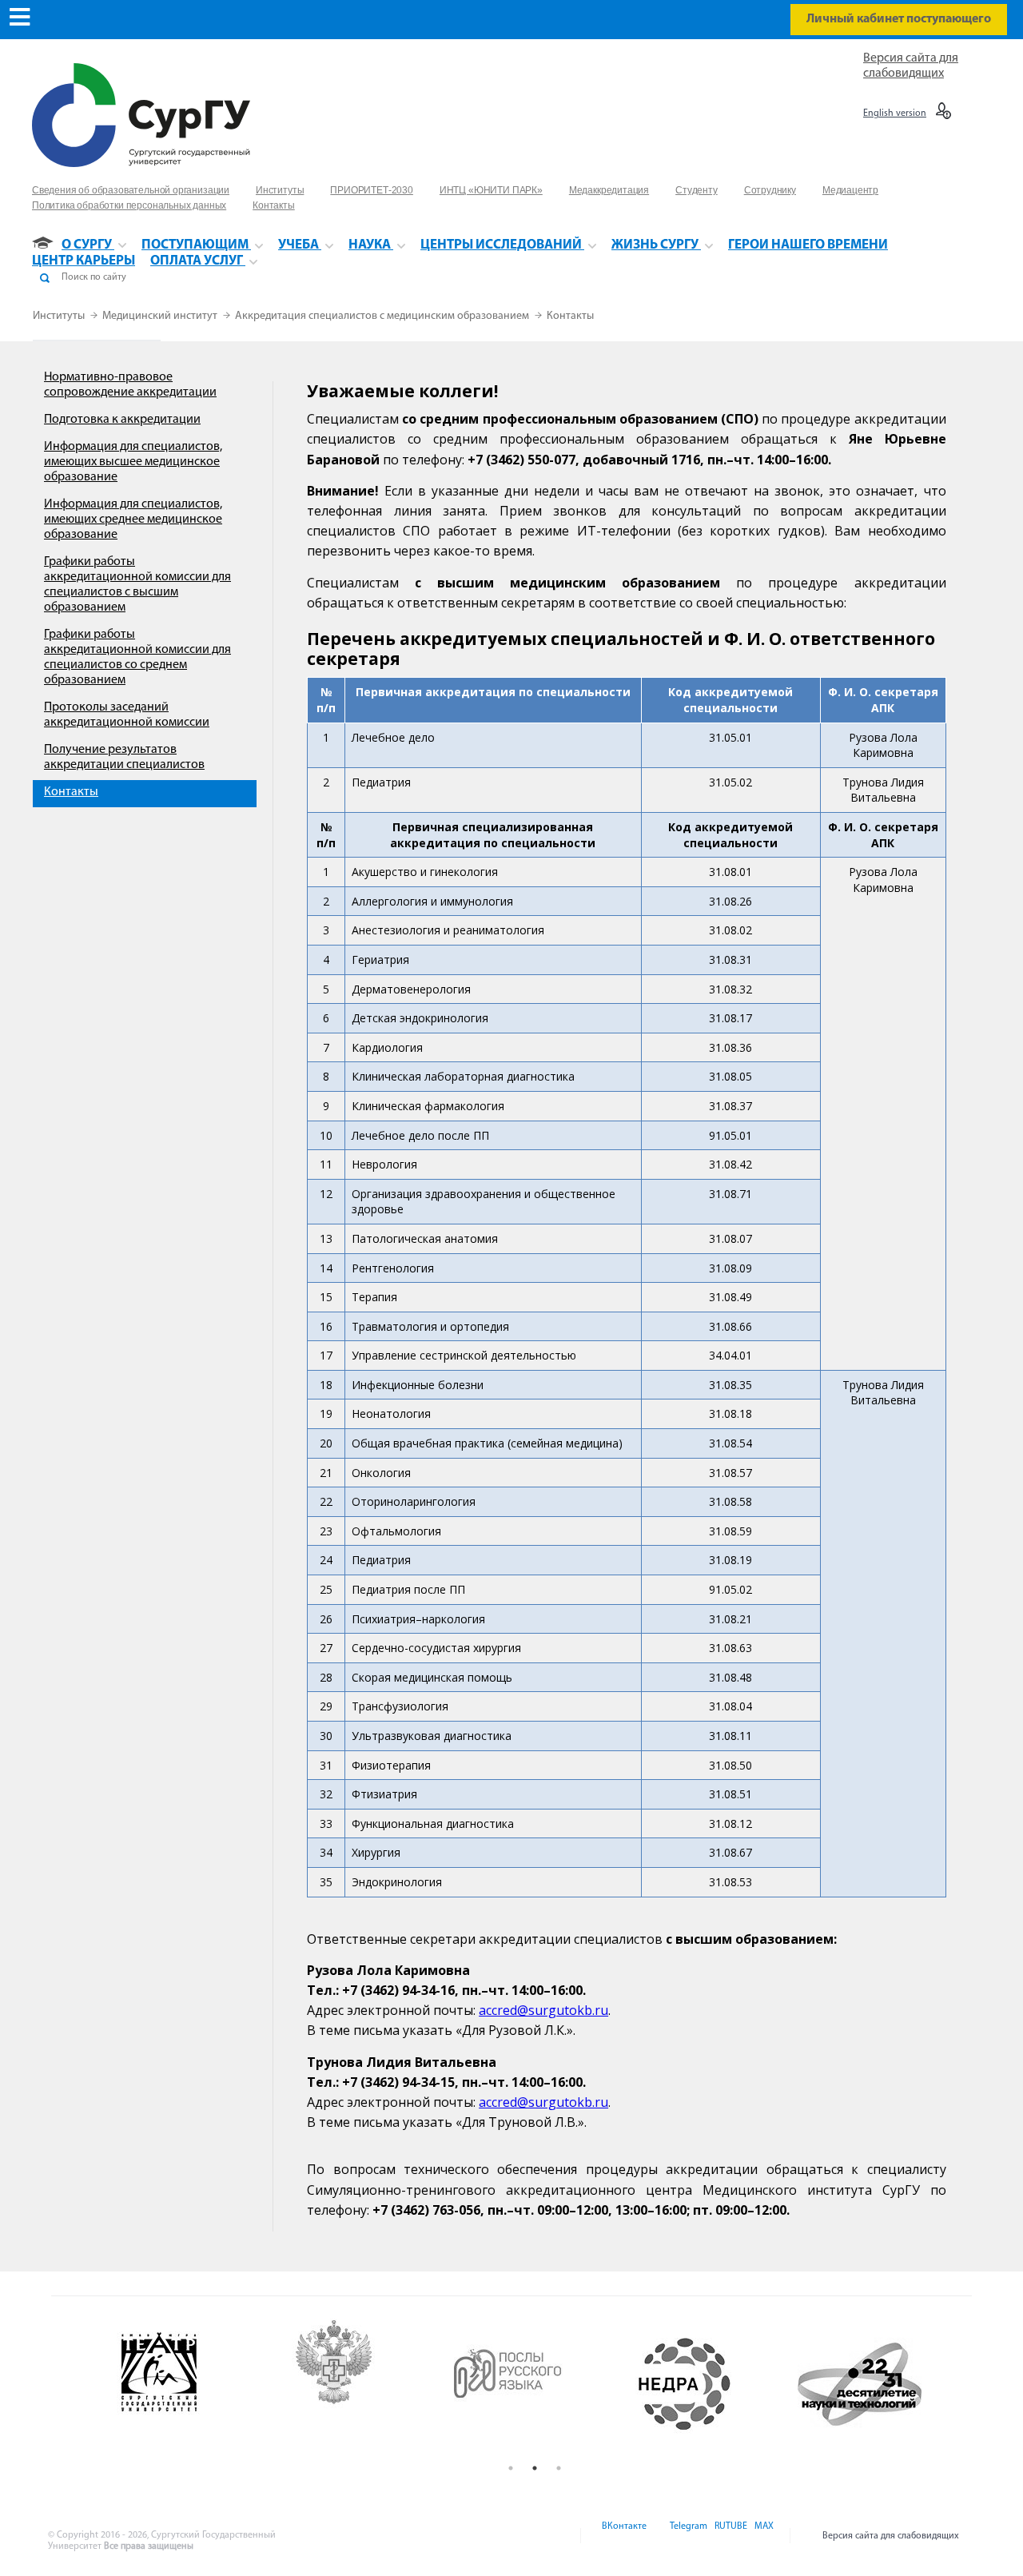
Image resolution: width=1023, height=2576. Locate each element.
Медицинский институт (161, 316)
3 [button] (559, 2468)
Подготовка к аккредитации (122, 420)
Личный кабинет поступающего (899, 19)
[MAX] (762, 2536)
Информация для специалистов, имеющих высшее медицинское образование (133, 462)
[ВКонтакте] (623, 2536)
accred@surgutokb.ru (543, 2010)
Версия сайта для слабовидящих (891, 2536)
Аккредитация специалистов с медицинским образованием (383, 316)
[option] (185, 2384)
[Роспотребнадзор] (360, 2384)
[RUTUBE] (730, 2536)
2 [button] (535, 2468)
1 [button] (511, 2468)
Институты (60, 316)
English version (895, 113)
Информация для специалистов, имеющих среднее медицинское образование (133, 520)
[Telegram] (687, 2536)
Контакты (570, 316)
